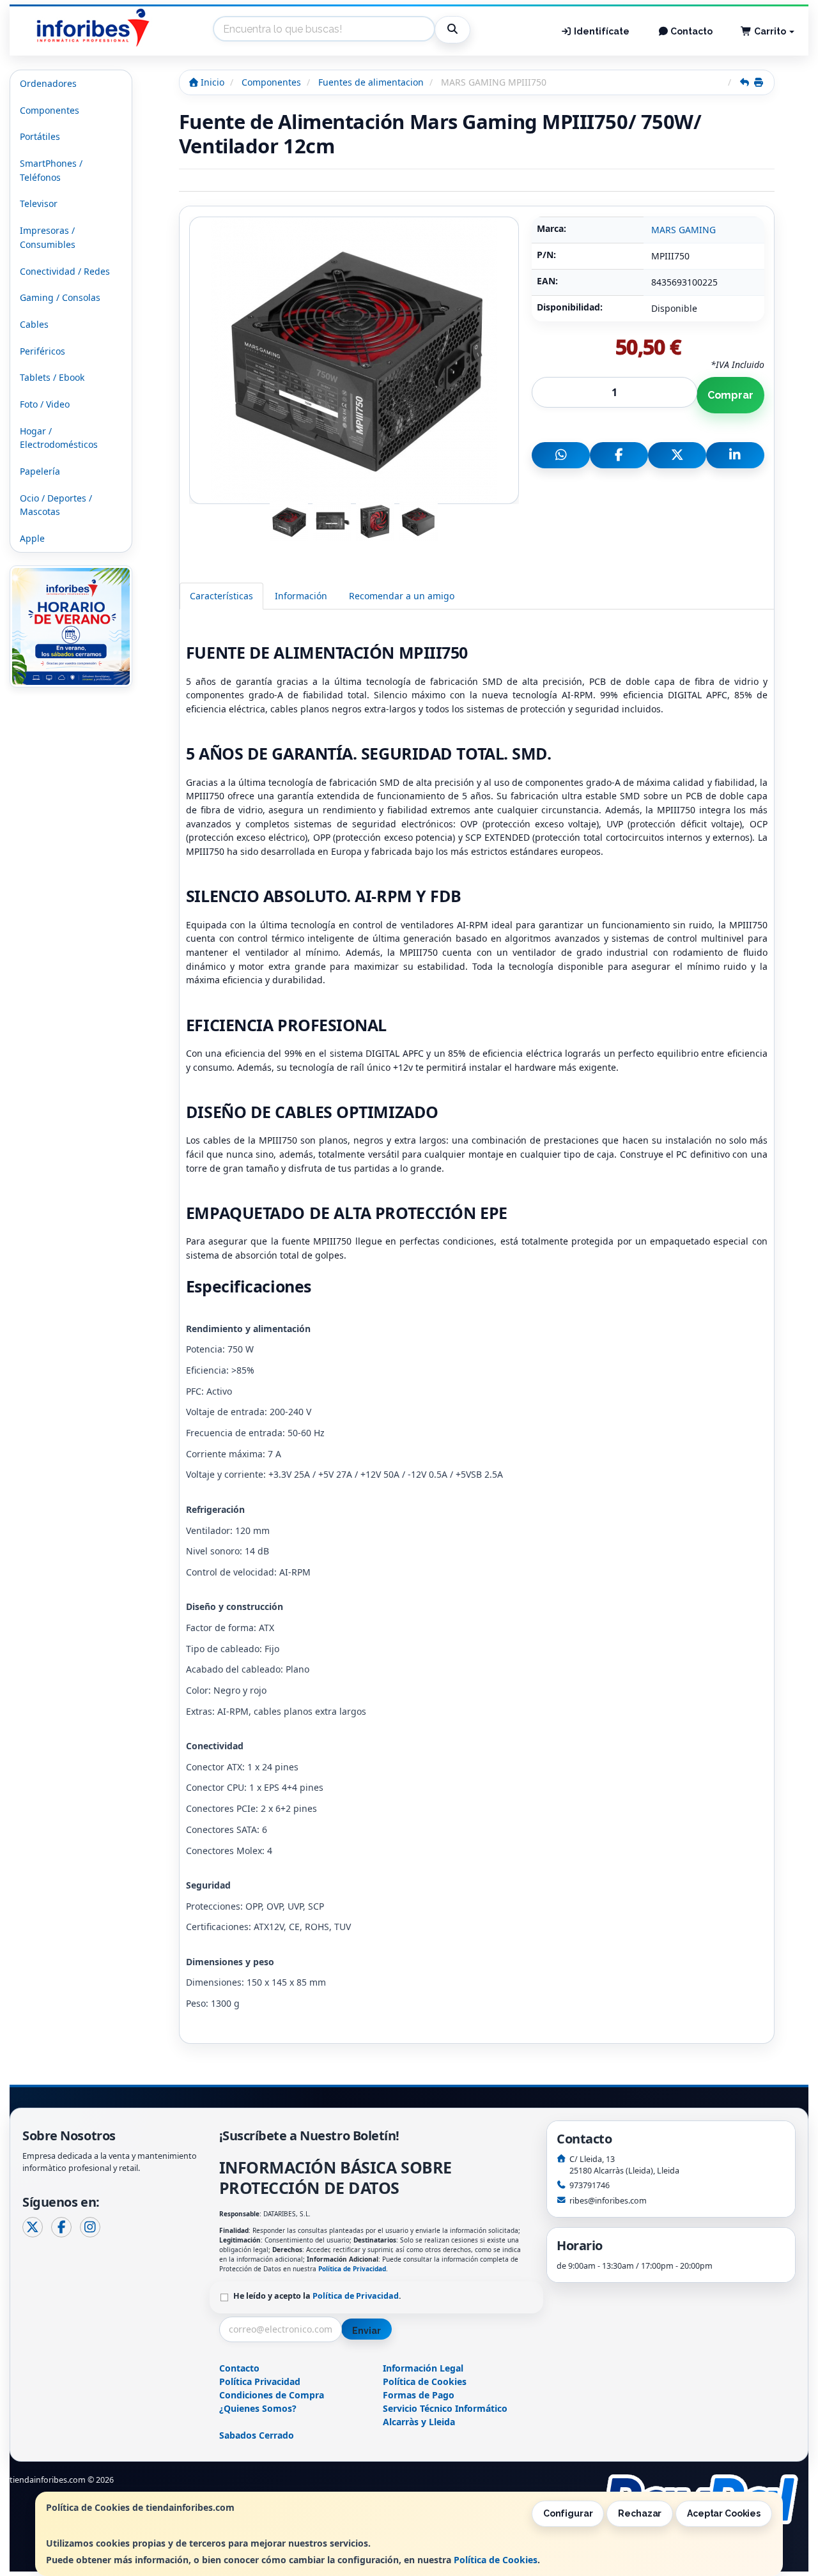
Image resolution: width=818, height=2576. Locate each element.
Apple (32, 538)
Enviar (366, 2331)
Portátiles (40, 136)
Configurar (568, 2513)
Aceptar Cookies (724, 2513)
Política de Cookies (496, 2560)
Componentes (50, 110)
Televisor (39, 203)
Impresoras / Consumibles (48, 237)
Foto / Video (45, 404)
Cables (34, 324)
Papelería (40, 471)
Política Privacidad (260, 2381)
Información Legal (423, 2368)
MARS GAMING (683, 230)
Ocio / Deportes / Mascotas (56, 505)
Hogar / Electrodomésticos (59, 438)
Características (221, 596)
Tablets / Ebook (52, 377)
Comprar (730, 395)
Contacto (691, 31)
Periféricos (42, 351)
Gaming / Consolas (60, 297)
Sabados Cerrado (257, 2435)
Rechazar (640, 2513)
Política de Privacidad (352, 2269)
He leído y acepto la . (317, 2296)
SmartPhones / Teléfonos (51, 170)
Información (301, 596)
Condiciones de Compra (272, 2395)
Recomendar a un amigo (402, 596)
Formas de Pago (419, 2395)
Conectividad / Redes (65, 271)
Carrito (770, 31)
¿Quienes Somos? (258, 2408)
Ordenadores (48, 83)
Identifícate (601, 31)
